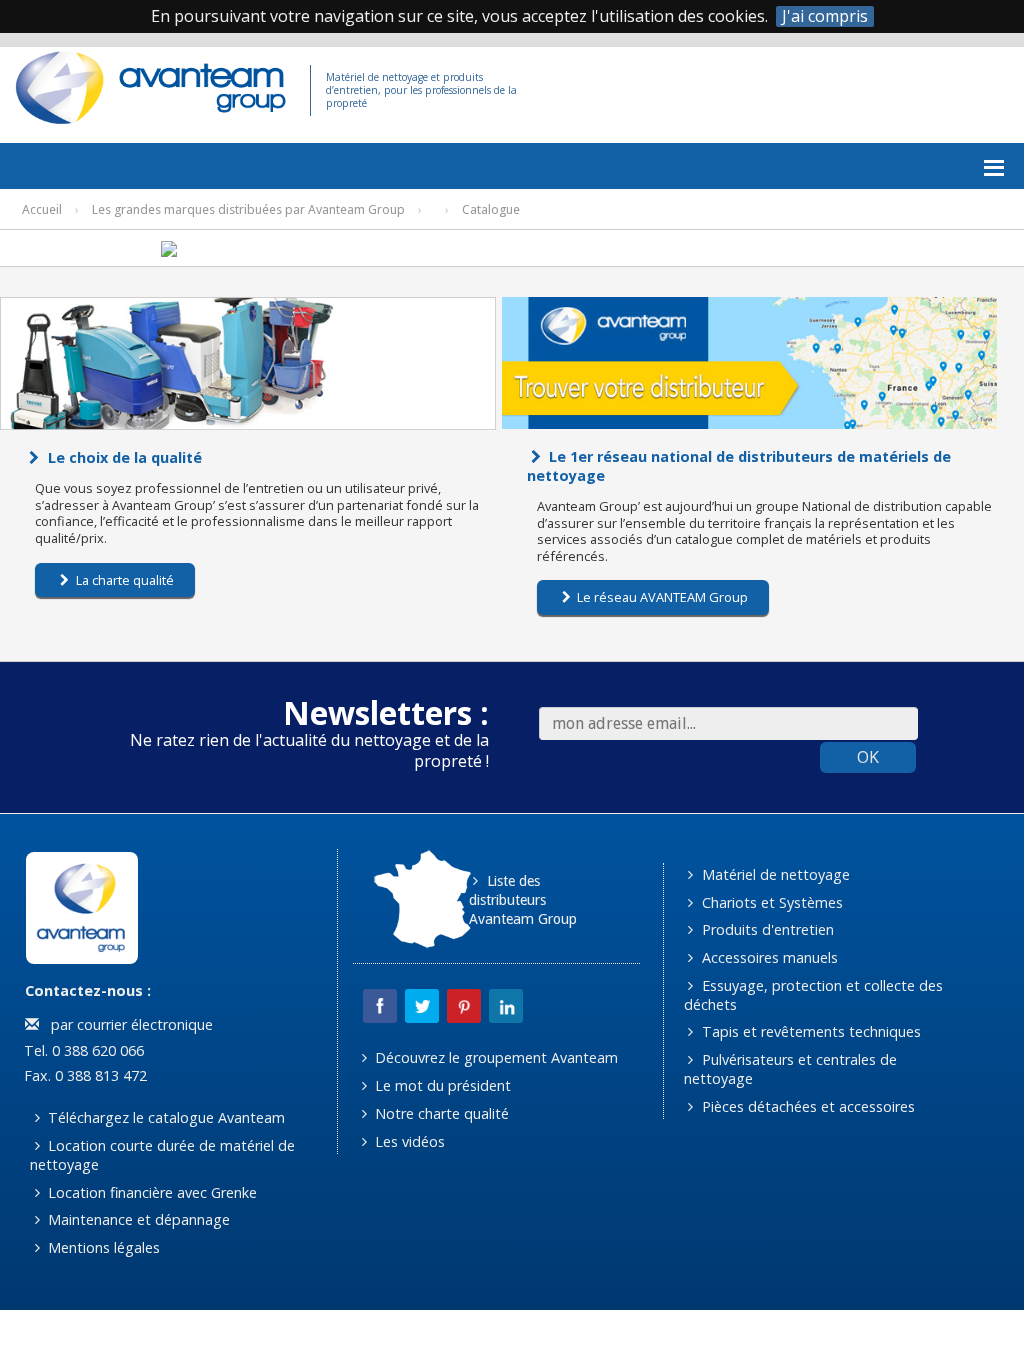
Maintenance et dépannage (137, 1219)
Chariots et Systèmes (770, 902)
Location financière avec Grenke (150, 1192)
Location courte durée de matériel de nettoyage (162, 1155)
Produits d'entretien (766, 929)
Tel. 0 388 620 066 (82, 1050)
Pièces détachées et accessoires (806, 1106)
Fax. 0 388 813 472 (83, 1075)
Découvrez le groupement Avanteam (494, 1057)
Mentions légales (102, 1247)
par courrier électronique (128, 1024)
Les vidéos (408, 1141)
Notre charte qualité (440, 1113)
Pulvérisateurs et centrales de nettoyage (790, 1069)
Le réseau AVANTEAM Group (661, 597)
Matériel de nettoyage (774, 874)
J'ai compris (825, 16)
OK (868, 757)
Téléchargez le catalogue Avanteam (164, 1117)
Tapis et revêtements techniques (809, 1031)
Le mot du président (441, 1085)
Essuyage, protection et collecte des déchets (813, 995)
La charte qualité (123, 580)
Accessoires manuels (768, 957)
